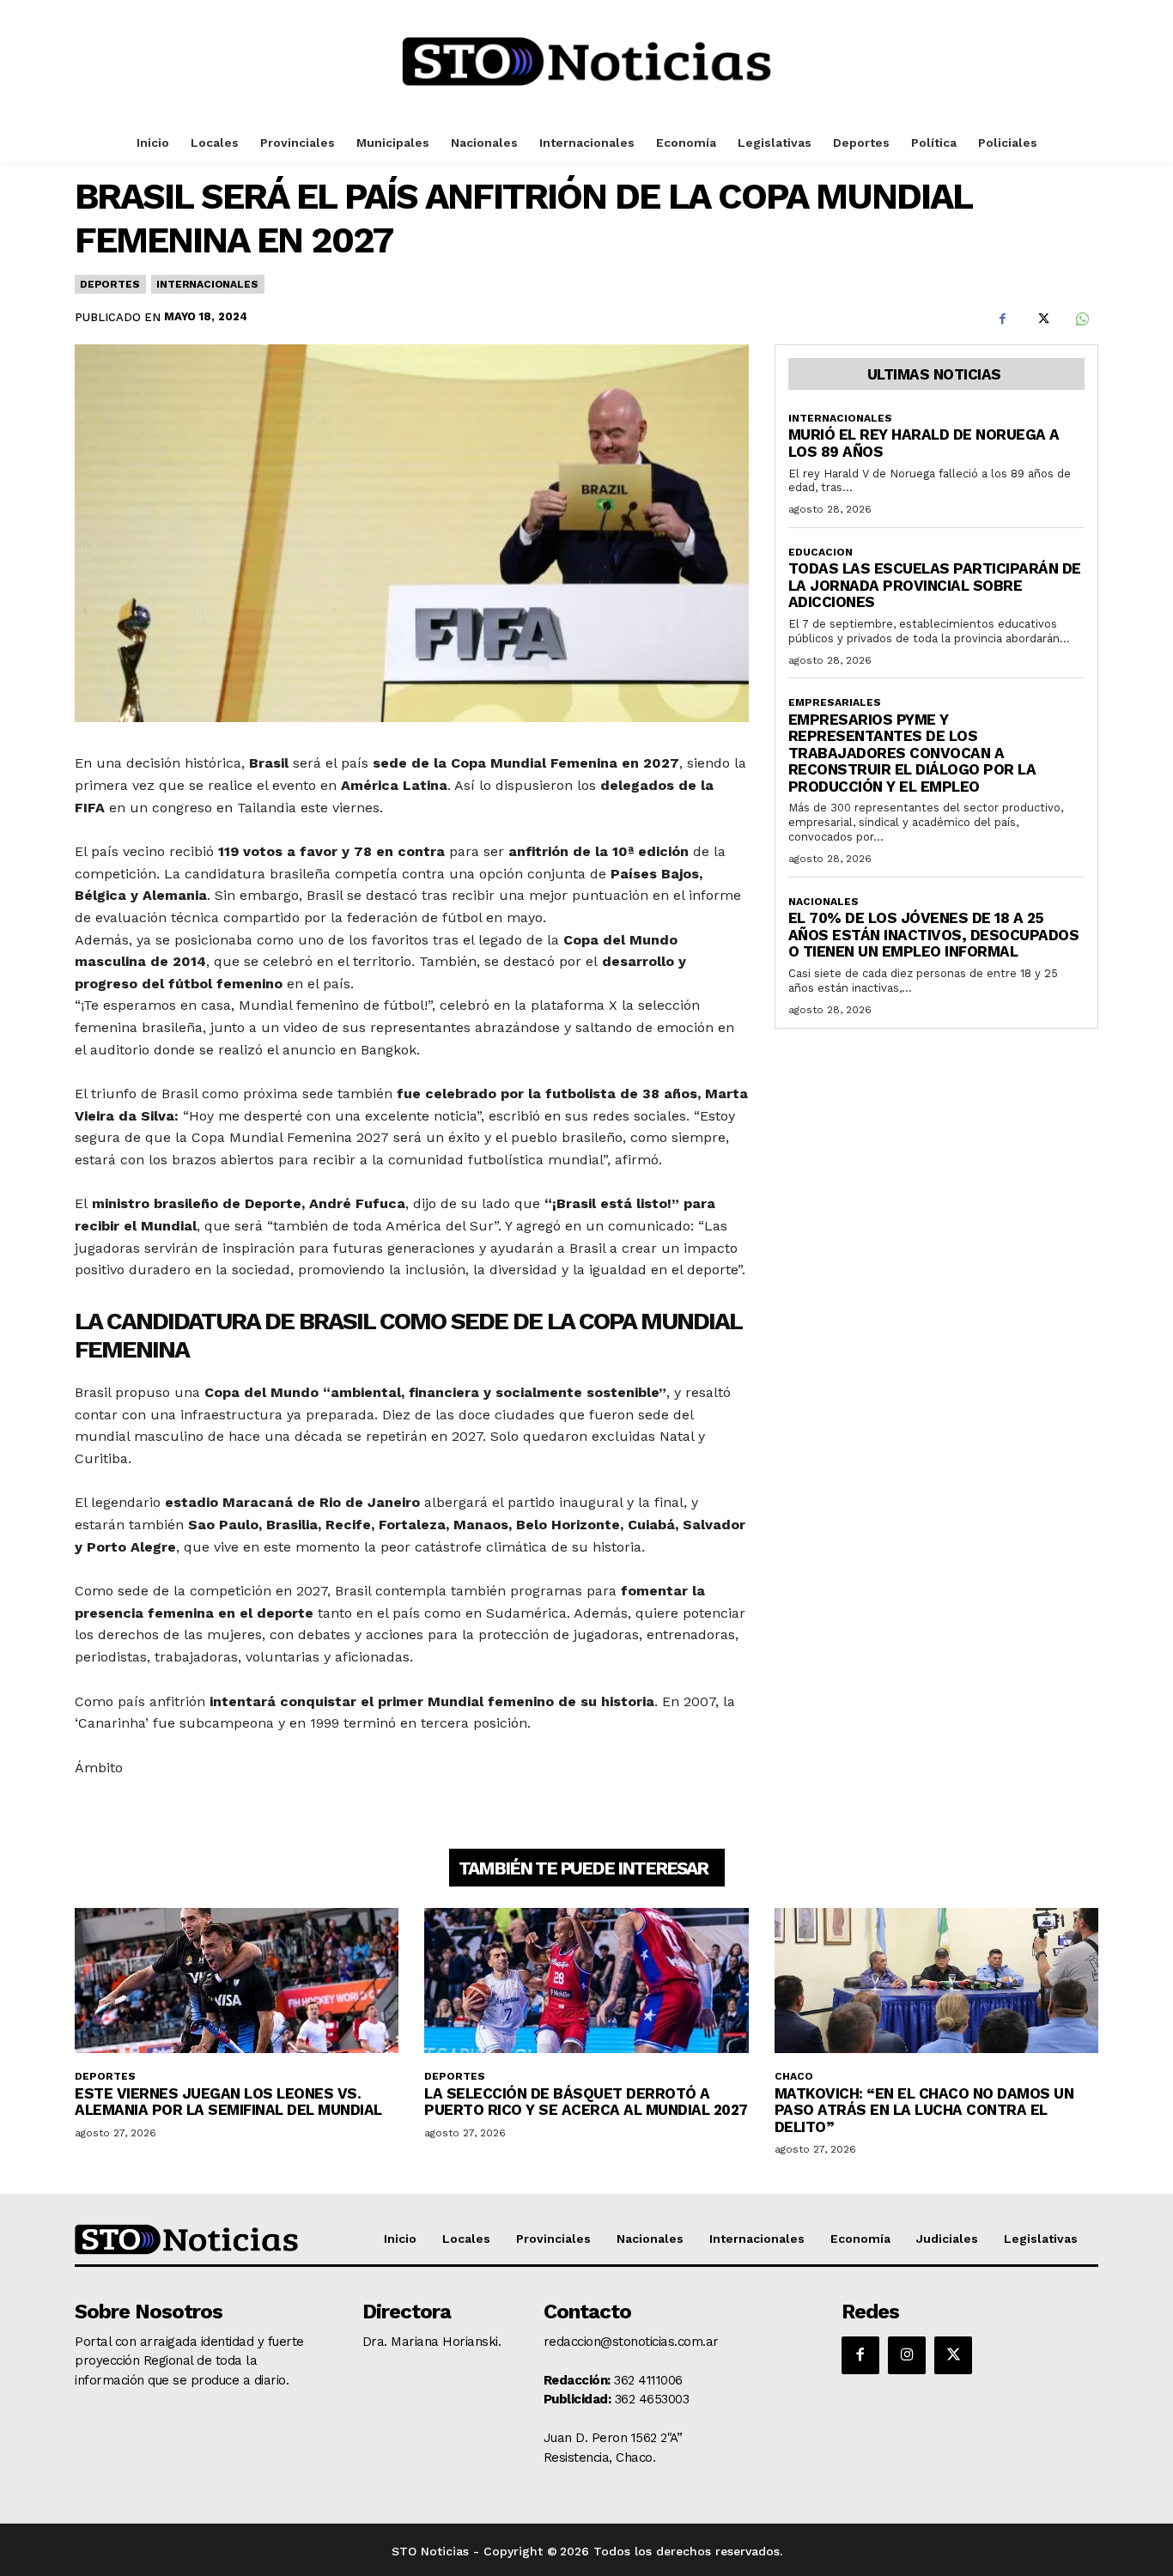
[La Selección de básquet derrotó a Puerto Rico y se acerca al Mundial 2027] (586, 1981)
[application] (412, 962)
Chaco (794, 2076)
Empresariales (835, 702)
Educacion (820, 552)
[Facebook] (1002, 319)
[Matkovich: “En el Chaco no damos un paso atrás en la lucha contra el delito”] (936, 1981)
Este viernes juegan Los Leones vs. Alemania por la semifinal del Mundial (228, 2102)
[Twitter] (1042, 319)
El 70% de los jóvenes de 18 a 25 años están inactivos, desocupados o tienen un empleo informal (934, 935)
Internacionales (207, 284)
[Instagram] (907, 2355)
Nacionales (824, 902)
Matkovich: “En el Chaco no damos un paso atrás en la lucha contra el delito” (924, 2110)
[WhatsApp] (1081, 319)
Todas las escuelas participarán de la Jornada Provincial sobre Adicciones (935, 585)
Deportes (109, 284)
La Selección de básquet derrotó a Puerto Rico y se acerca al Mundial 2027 (586, 2102)
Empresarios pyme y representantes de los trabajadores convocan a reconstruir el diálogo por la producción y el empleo (912, 753)
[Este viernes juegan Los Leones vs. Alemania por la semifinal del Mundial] (237, 1981)
